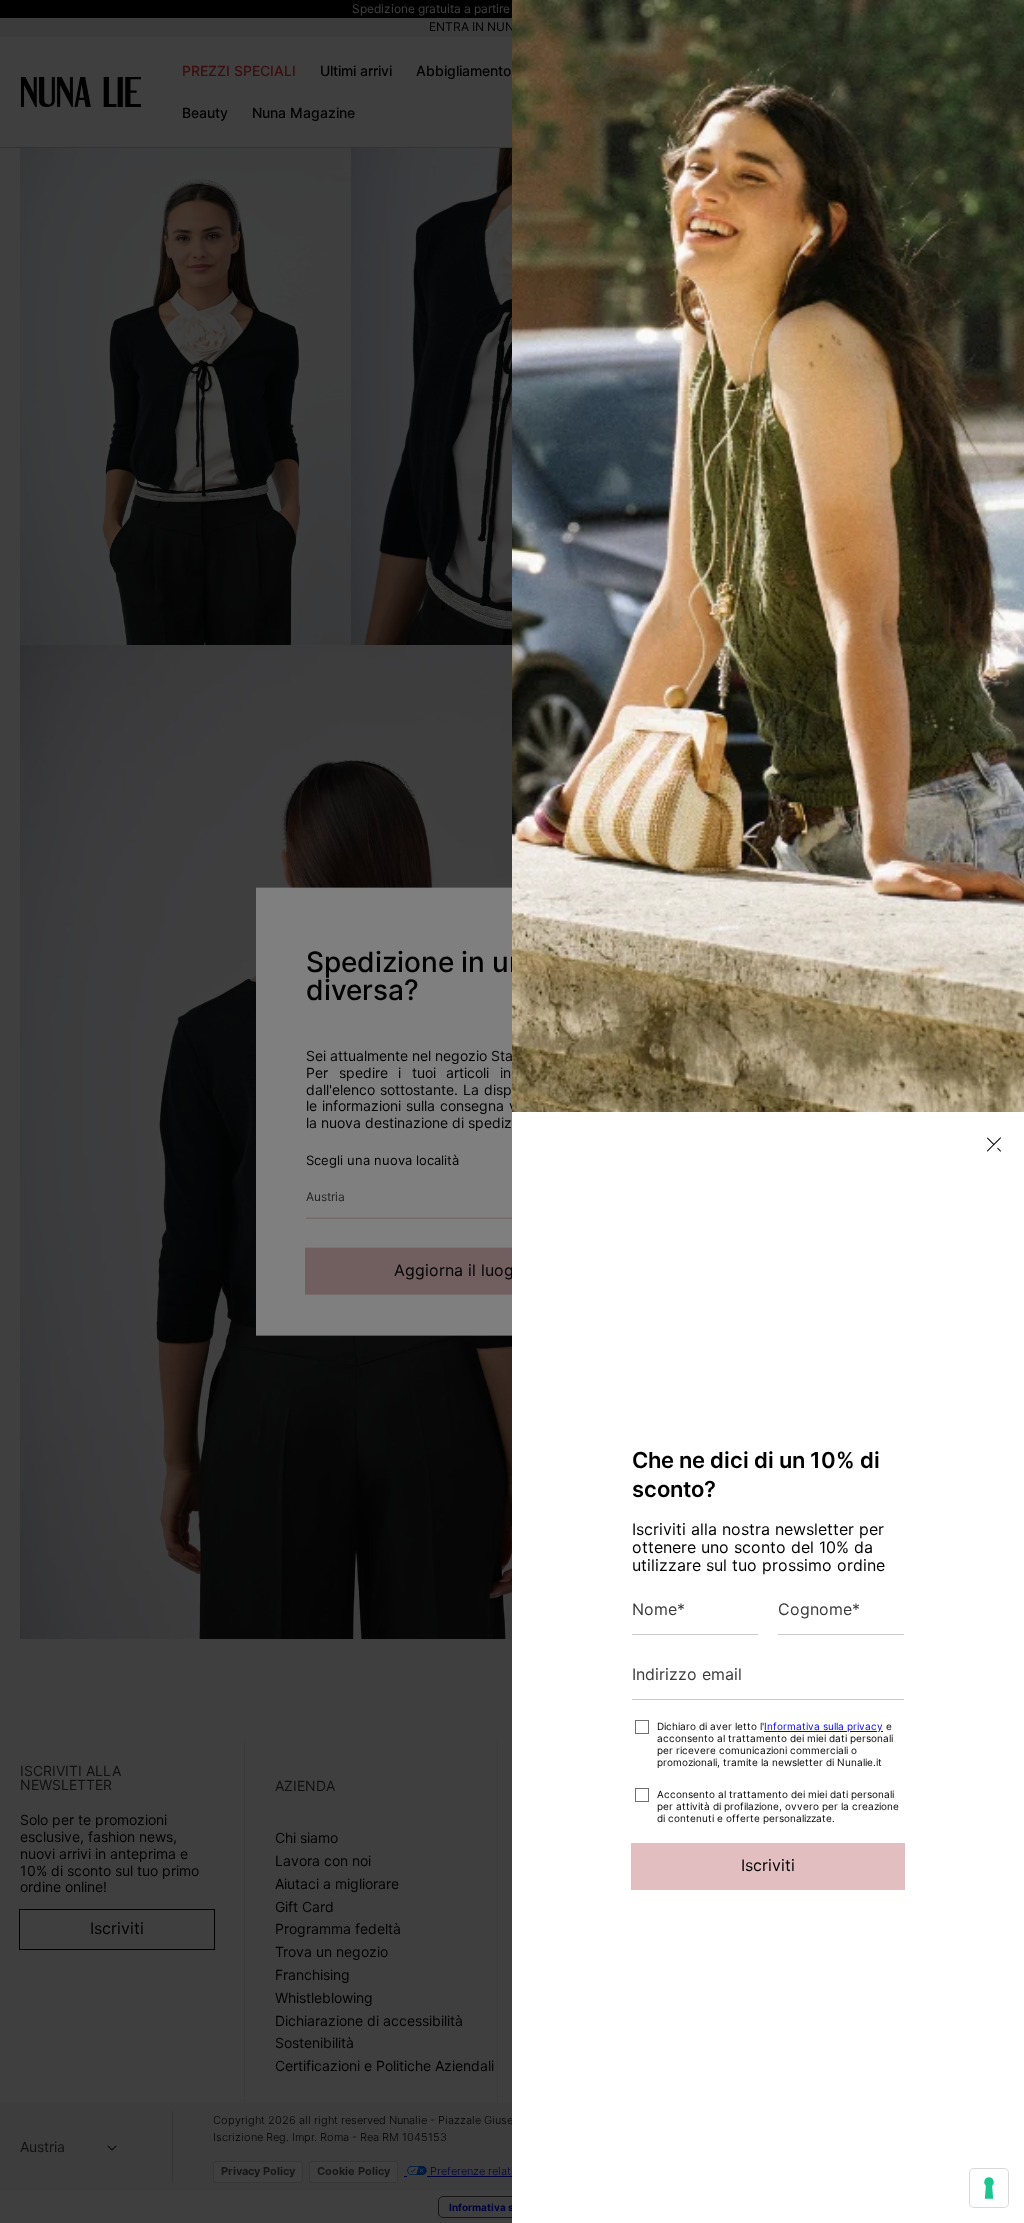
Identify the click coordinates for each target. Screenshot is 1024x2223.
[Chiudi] (994, 1144)
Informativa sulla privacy (823, 1726)
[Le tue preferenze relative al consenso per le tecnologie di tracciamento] (989, 2188)
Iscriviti (768, 1865)
